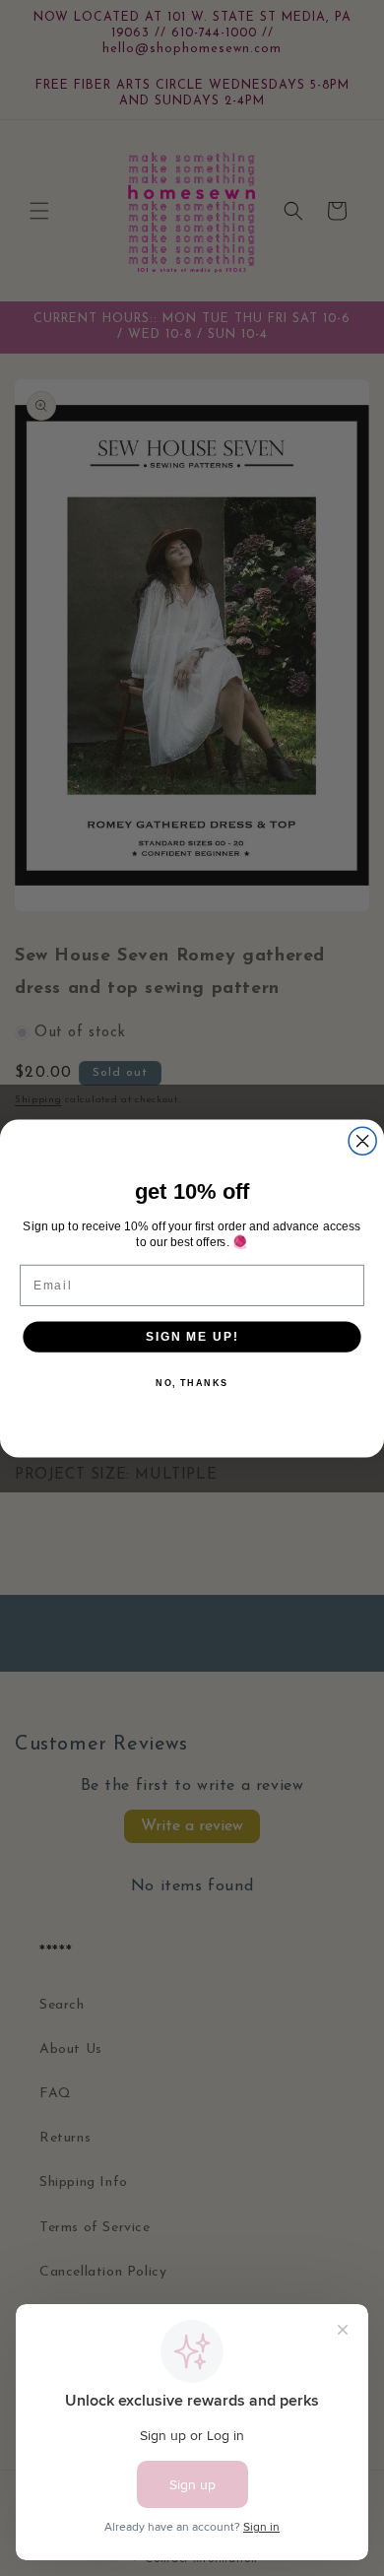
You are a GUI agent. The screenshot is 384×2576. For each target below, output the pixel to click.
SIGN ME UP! (192, 1335)
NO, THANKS (192, 1383)
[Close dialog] (362, 1141)
